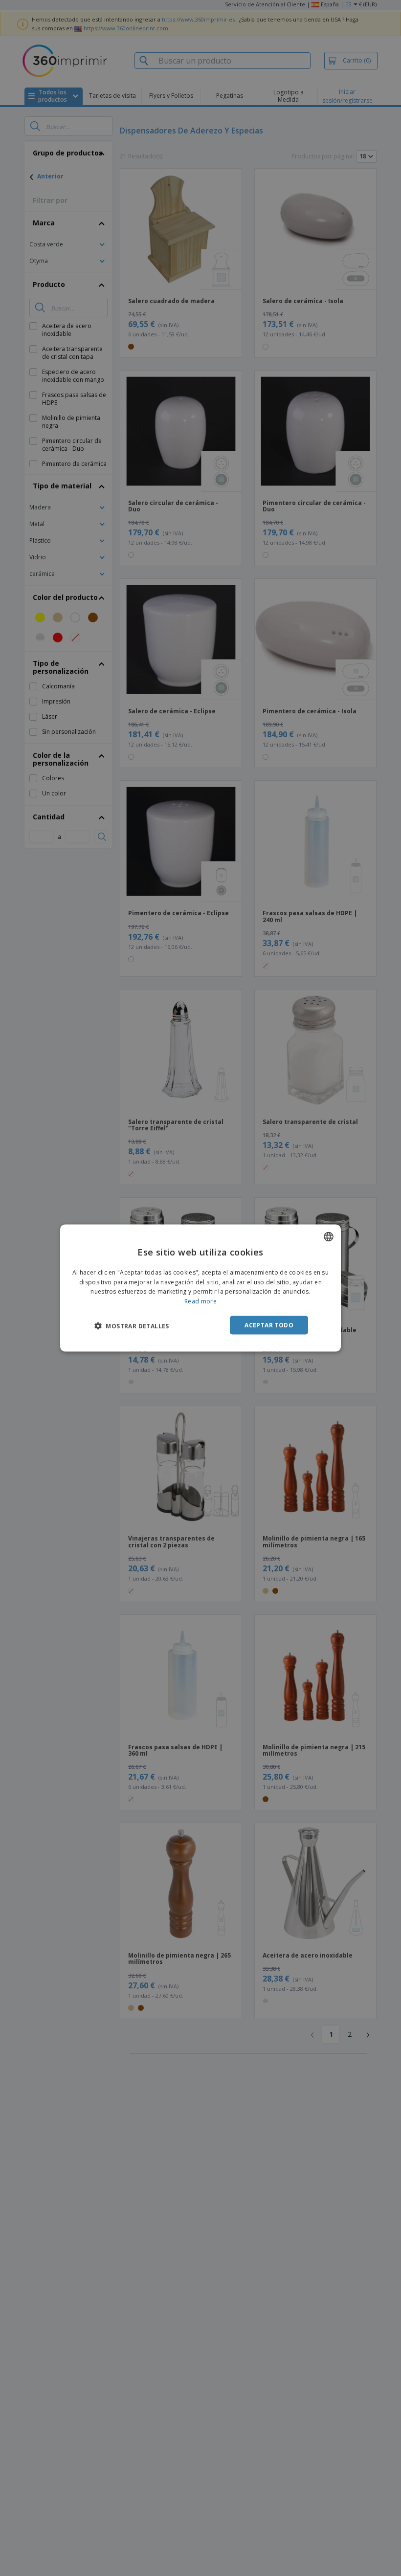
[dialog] (200, 1288)
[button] (132, 1326)
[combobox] (329, 1236)
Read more (200, 1301)
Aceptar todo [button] (269, 1325)
